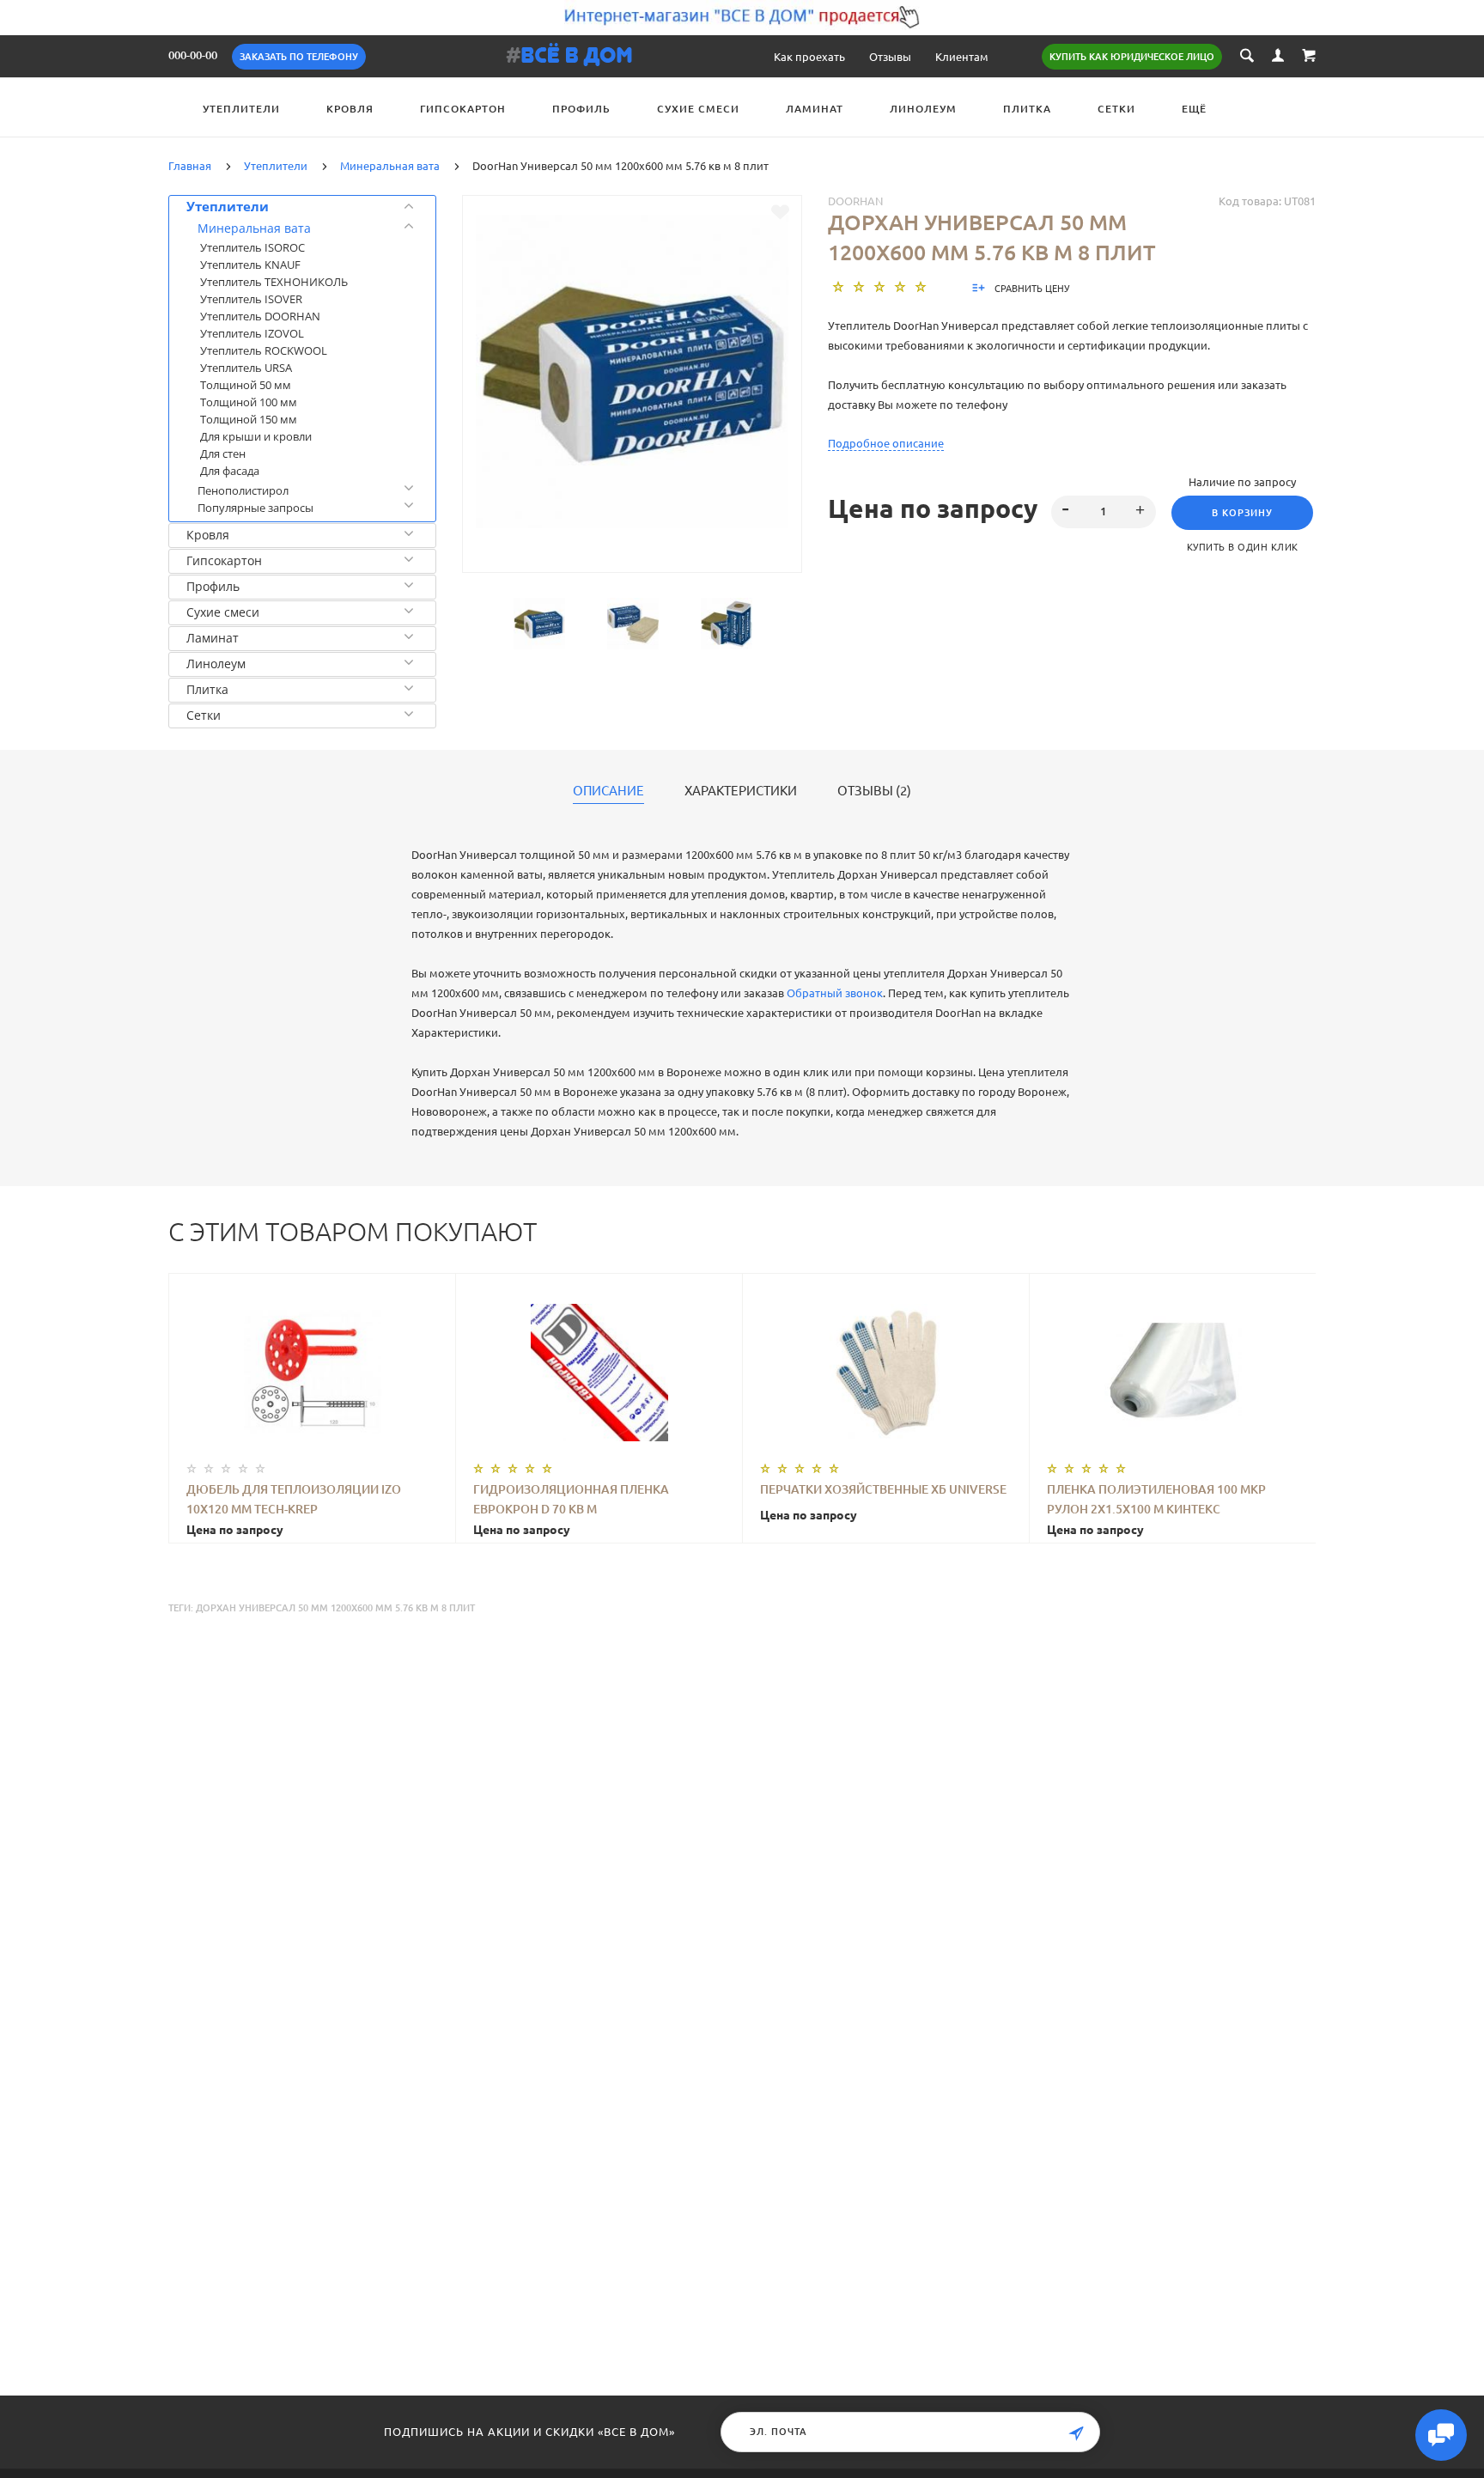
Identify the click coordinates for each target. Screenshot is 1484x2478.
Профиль (581, 109)
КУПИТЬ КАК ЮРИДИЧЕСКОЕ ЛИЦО (1132, 57)
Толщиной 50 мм (246, 385)
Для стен (223, 454)
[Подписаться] (1076, 2434)
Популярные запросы (255, 508)
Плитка (1027, 109)
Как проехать (809, 56)
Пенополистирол (243, 490)
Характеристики (741, 790)
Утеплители (241, 109)
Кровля (350, 109)
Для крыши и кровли (256, 436)
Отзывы (890, 56)
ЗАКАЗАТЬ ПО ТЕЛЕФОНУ (299, 57)
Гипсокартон (463, 109)
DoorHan (855, 201)
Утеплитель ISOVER (251, 299)
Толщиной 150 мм (249, 419)
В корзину (1242, 513)
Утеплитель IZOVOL (252, 333)
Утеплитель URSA (246, 368)
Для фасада (230, 471)
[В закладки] (780, 212)
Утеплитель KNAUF (250, 265)
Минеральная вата (254, 228)
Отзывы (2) (874, 790)
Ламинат (815, 109)
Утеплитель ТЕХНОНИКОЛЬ (274, 282)
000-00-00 (193, 55)
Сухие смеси (698, 109)
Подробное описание (886, 443)
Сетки (1116, 109)
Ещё (1194, 109)
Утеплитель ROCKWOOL (264, 350)
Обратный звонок (835, 992)
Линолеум (923, 109)
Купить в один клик (1243, 546)
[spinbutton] (1104, 512)
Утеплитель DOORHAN (260, 316)
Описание (608, 790)
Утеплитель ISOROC (252, 247)
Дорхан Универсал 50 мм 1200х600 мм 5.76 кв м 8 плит (335, 1608)
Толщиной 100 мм (249, 402)
